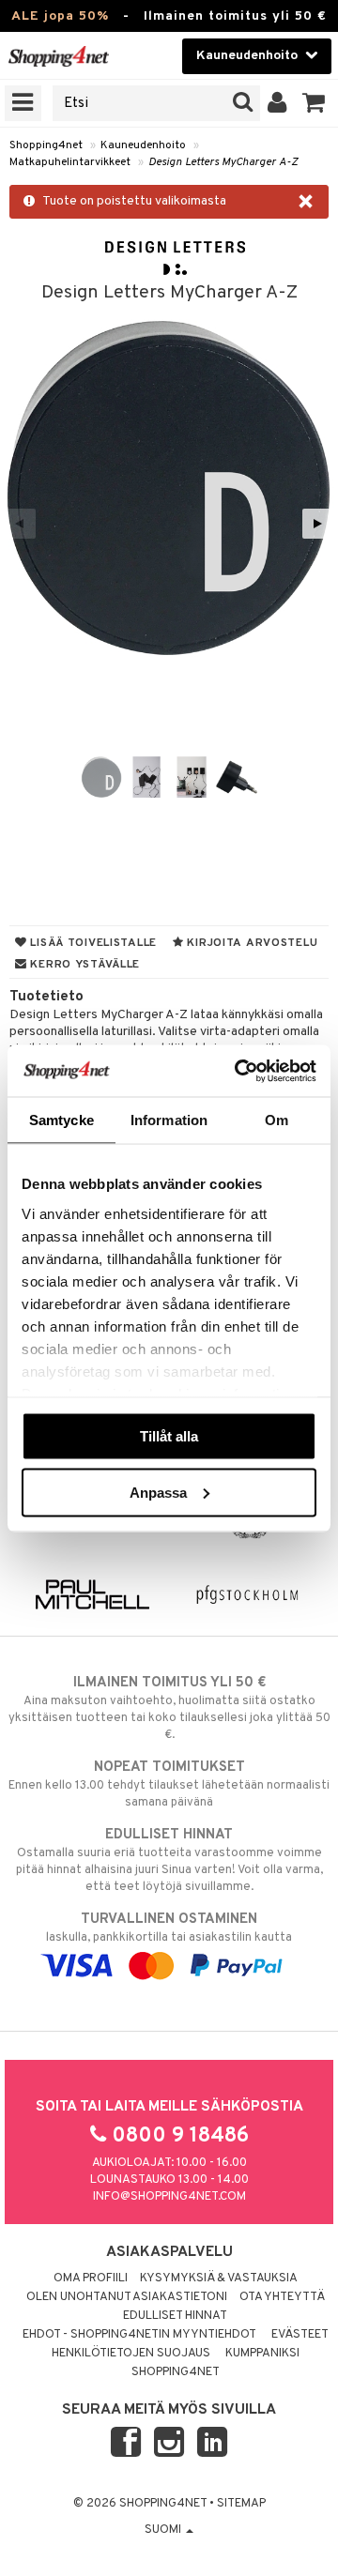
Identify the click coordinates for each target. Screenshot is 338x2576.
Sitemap (241, 2504)
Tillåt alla (169, 1436)
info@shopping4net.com (169, 2197)
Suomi (164, 2530)
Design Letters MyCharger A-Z (223, 162)
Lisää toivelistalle (92, 943)
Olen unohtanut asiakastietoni (127, 2297)
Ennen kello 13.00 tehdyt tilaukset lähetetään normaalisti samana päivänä (169, 1784)
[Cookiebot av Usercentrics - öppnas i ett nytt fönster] (238, 1071)
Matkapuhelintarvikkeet (70, 162)
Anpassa (158, 1492)
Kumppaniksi (262, 2354)
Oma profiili (91, 2279)
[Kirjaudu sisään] (277, 103)
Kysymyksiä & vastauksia (219, 2279)
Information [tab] (169, 1120)
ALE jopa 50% (60, 16)
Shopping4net (46, 145)
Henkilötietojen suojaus (131, 2354)
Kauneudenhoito (143, 145)
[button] (314, 103)
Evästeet (300, 2335)
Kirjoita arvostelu (251, 943)
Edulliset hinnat (175, 2316)
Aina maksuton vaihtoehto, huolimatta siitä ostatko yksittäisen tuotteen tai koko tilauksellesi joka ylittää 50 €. (169, 1708)
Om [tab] (277, 1120)
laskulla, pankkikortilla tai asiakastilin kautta (169, 1928)
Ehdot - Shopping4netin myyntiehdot (139, 2335)
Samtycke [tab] (61, 1120)
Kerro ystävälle (84, 965)
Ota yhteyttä (282, 2297)
